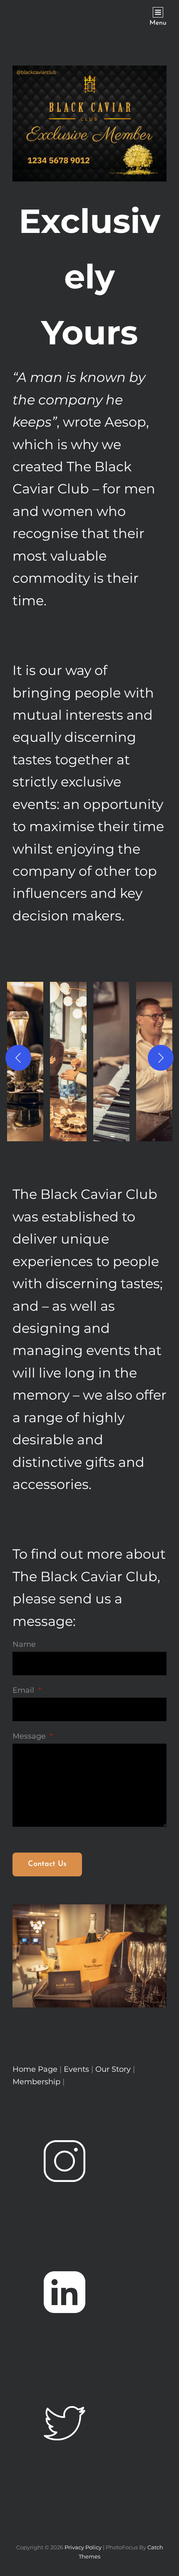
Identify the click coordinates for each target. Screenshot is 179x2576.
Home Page (35, 2069)
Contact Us (47, 1864)
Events (77, 2069)
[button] (68, 1058)
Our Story (113, 2069)
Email (27, 1690)
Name (24, 1644)
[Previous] (18, 1058)
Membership (37, 2082)
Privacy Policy (83, 2547)
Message (33, 1736)
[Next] (161, 1058)
